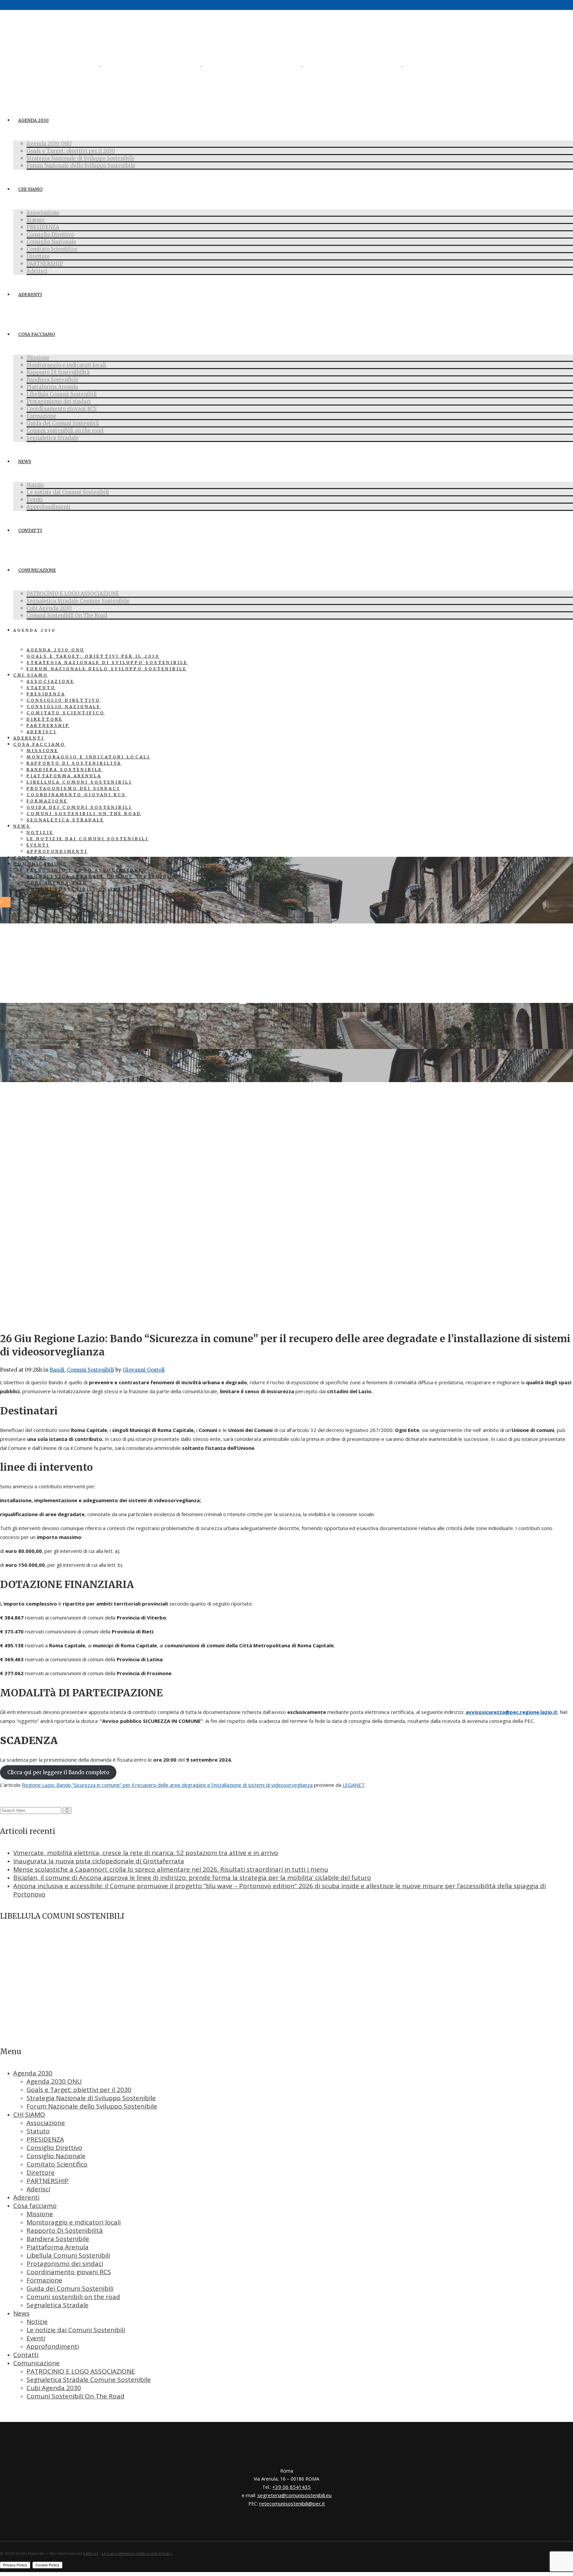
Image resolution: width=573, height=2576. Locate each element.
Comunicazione (36, 2363)
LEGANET (354, 1785)
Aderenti (26, 2197)
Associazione (46, 2123)
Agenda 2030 (33, 2073)
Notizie (37, 2322)
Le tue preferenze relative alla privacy (137, 2553)
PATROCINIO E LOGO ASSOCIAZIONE (81, 2371)
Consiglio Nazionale (56, 2156)
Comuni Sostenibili (91, 1370)
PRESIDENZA (45, 2139)
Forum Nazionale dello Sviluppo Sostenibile (92, 2106)
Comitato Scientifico (57, 2164)
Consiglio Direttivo (54, 2148)
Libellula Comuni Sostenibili (68, 2255)
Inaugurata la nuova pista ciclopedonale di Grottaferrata (99, 1861)
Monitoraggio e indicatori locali (74, 2222)
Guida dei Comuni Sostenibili (70, 2288)
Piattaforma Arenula (58, 2247)
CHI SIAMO (29, 2114)
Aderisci (38, 2189)
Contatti (26, 2355)
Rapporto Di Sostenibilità (65, 2230)
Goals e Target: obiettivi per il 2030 (79, 2090)
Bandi (57, 1370)
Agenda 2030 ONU (54, 2081)
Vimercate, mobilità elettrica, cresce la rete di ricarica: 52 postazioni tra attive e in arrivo (146, 1853)
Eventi (36, 2338)
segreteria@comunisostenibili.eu (294, 2495)
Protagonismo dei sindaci (65, 2264)
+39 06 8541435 (291, 2487)
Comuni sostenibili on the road (73, 2297)
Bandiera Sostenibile (58, 2239)
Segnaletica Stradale (58, 2305)
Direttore (41, 2172)
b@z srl (91, 2553)
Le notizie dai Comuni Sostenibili (76, 2330)
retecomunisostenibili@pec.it (292, 2503)
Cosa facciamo (35, 2206)
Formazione (44, 2280)
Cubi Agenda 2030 (54, 2388)
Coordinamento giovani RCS (69, 2272)
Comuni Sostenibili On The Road (75, 2396)
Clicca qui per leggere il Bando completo (58, 1772)
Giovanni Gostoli (144, 1370)
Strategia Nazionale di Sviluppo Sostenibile (91, 2098)
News (21, 2313)
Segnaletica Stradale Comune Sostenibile (89, 2380)
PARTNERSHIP (48, 2181)
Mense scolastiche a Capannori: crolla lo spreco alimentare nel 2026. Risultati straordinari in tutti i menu (171, 1869)
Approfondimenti (53, 2346)
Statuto (38, 2131)
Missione (40, 2214)
